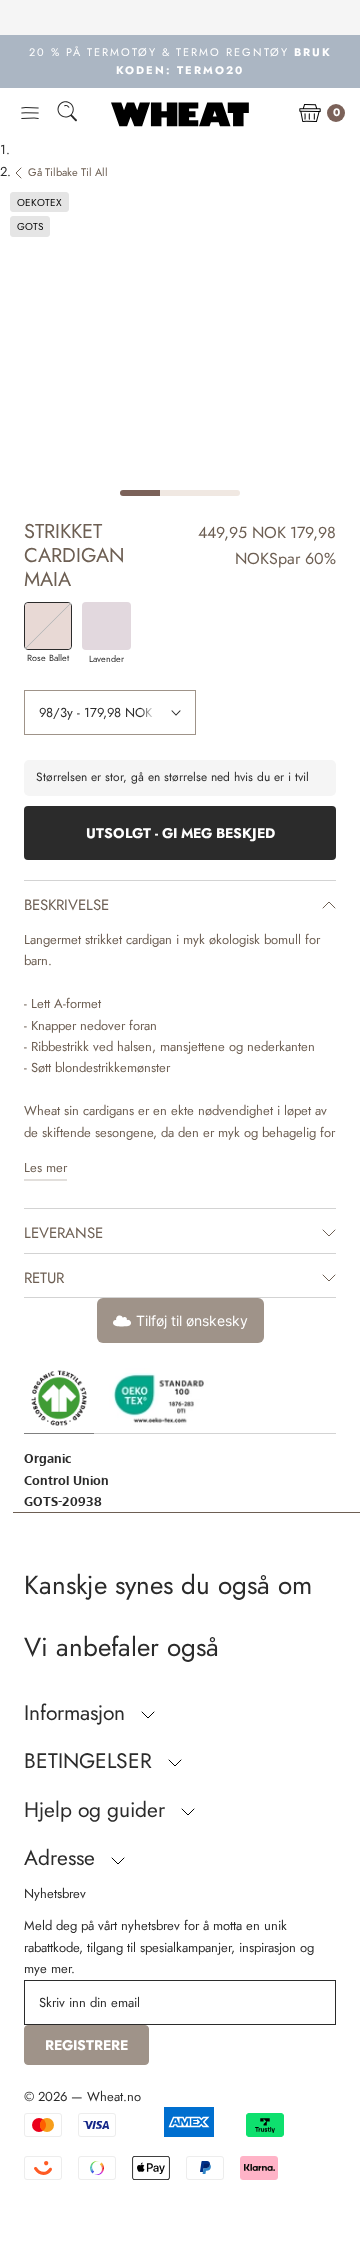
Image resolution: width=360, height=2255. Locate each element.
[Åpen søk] (67, 114)
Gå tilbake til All (68, 172)
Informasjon (77, 1713)
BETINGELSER (91, 1761)
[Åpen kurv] (310, 114)
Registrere (86, 2045)
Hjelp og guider (97, 1810)
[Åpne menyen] (30, 114)
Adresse (62, 1858)
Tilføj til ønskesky (192, 1320)
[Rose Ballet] (48, 626)
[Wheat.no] (180, 114)
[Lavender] (106, 626)
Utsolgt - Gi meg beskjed (180, 833)
